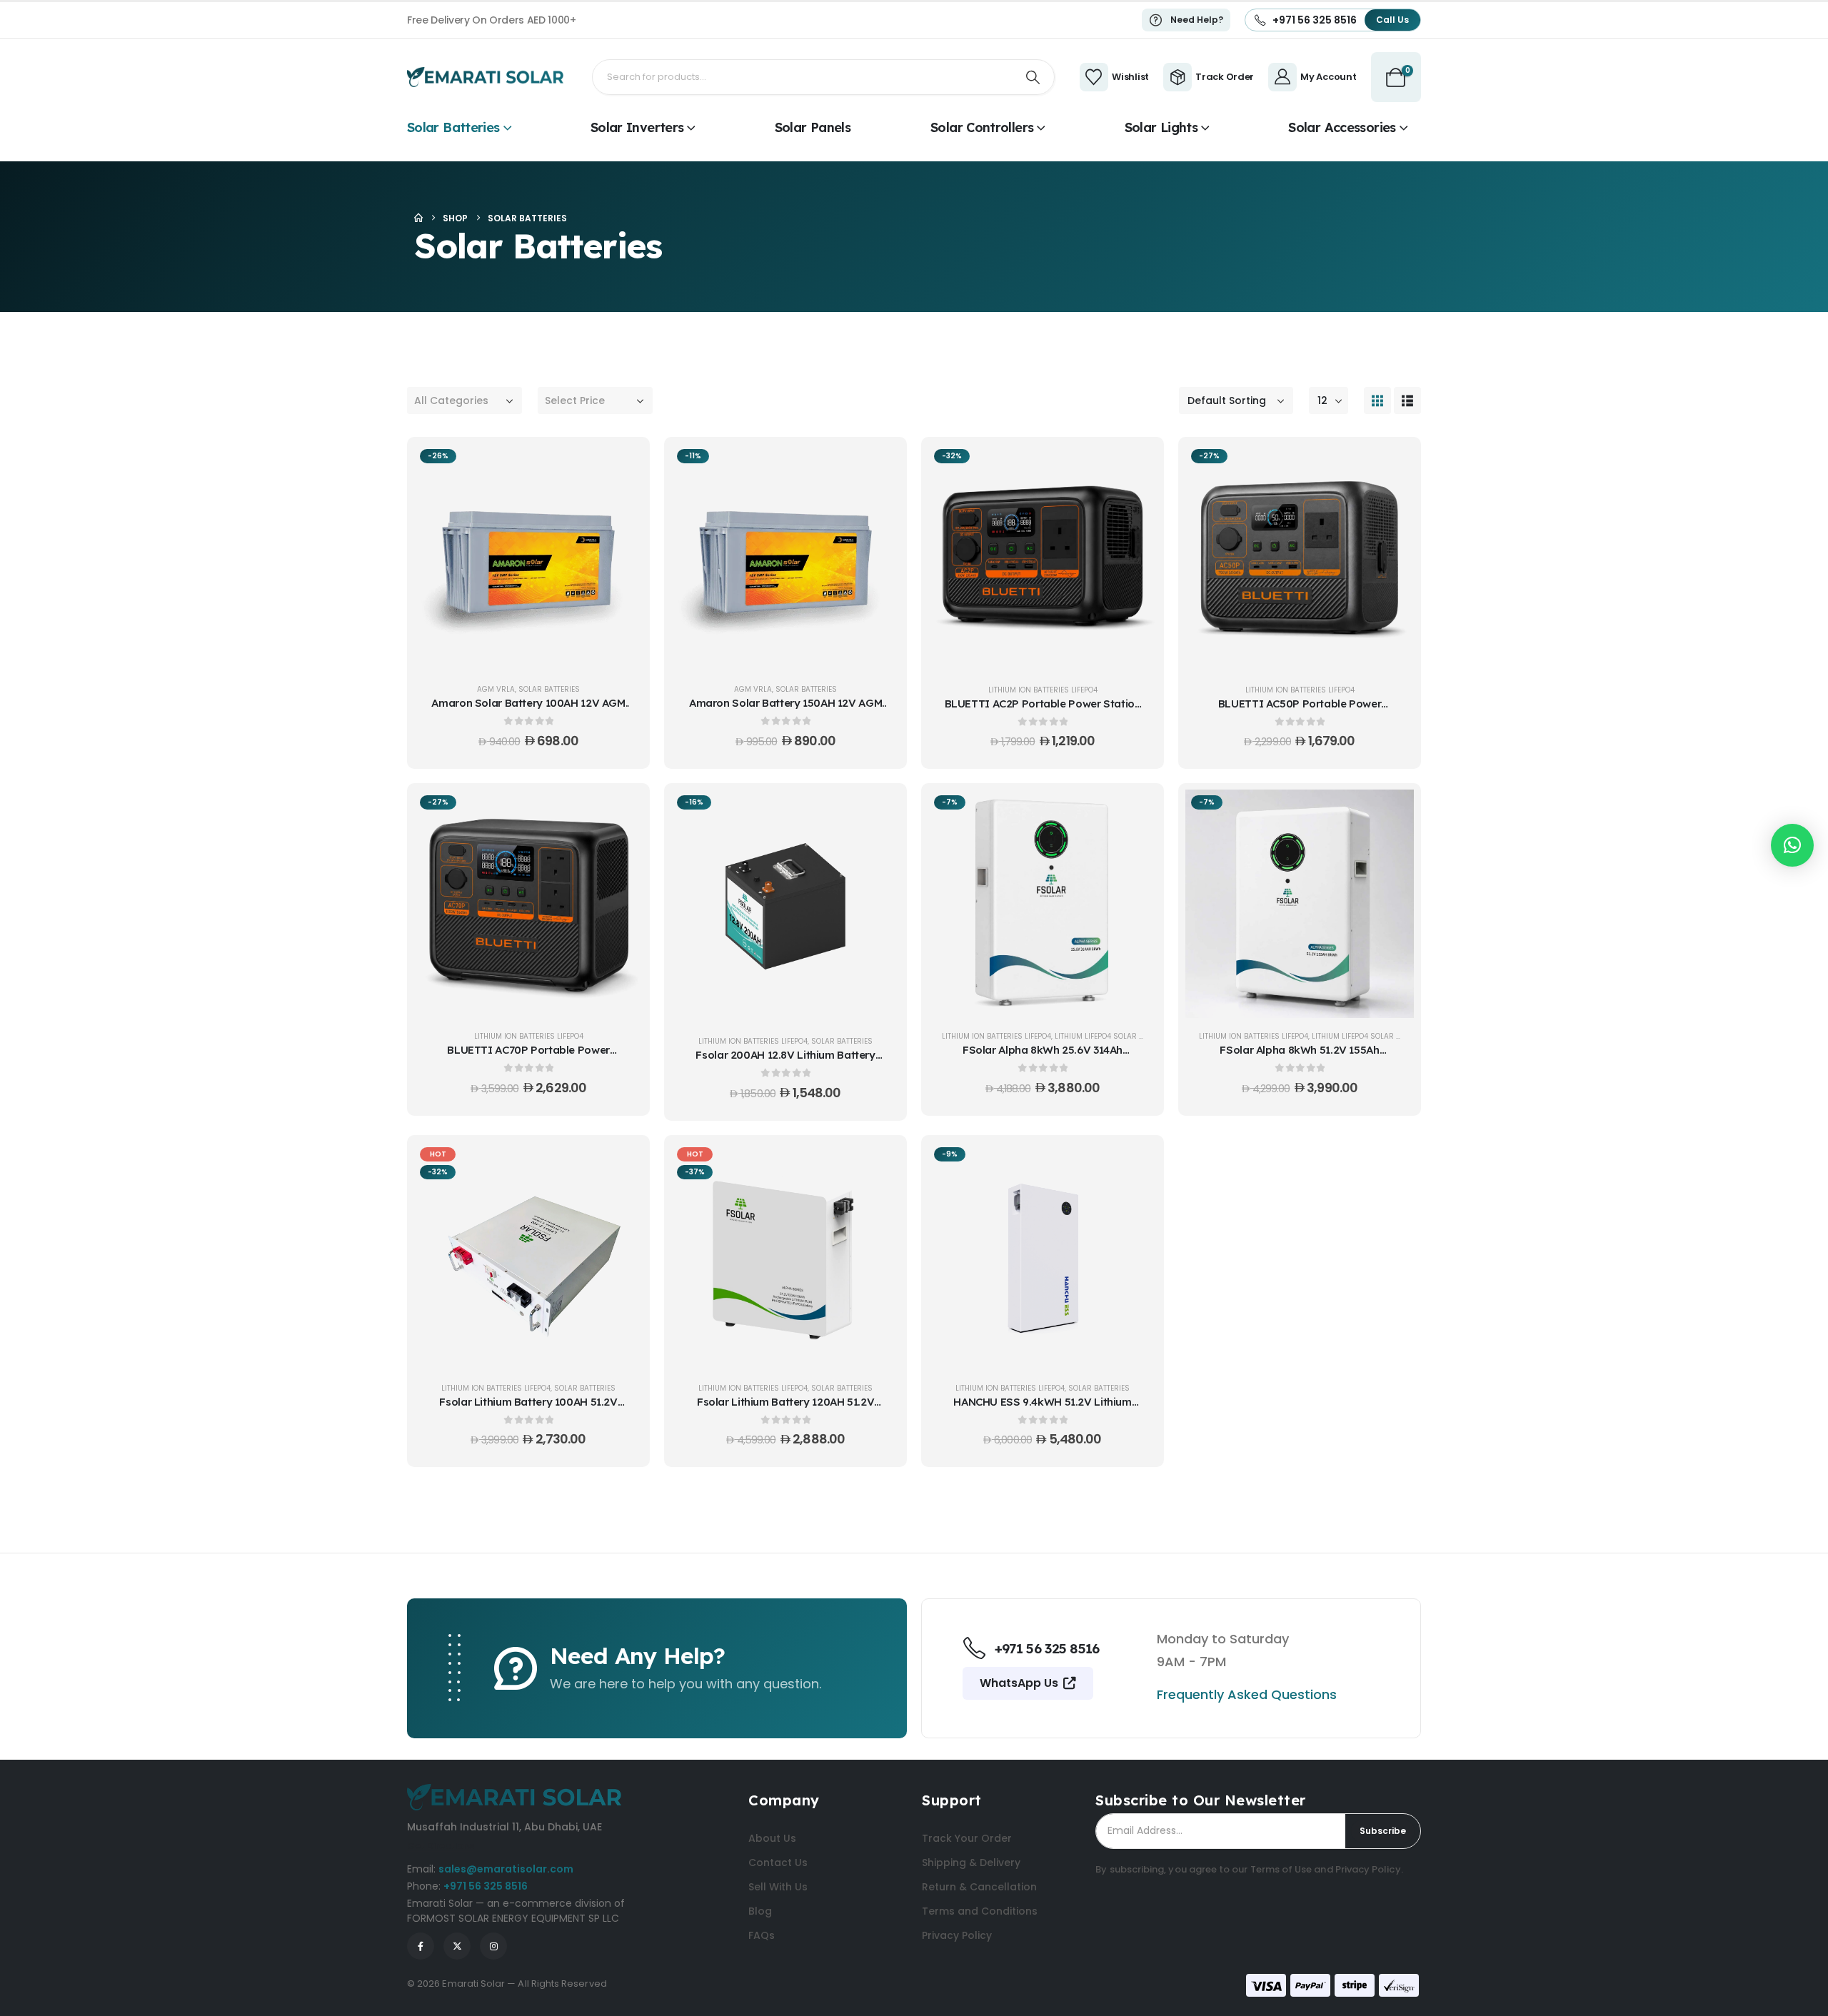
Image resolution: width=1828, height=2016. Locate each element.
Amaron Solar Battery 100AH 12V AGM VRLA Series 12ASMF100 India (528, 710)
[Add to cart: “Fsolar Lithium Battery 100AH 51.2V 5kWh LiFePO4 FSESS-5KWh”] (621, 1163)
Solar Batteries (453, 127)
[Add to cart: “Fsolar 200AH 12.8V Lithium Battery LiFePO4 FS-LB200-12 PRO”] (878, 811)
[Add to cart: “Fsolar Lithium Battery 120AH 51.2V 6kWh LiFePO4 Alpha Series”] (878, 1163)
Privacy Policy (1368, 1869)
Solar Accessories (1342, 127)
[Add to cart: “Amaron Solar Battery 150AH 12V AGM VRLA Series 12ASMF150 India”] (878, 465)
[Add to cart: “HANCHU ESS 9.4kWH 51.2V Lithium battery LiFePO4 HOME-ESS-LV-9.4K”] (1135, 1163)
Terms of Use (1281, 1869)
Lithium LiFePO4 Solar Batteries (1115, 1036)
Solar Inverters (637, 127)
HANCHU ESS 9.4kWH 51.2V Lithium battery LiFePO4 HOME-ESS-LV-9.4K (1043, 1409)
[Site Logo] (485, 77)
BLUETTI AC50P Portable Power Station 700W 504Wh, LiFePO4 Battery (1300, 711)
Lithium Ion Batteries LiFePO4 (1043, 690)
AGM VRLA (496, 689)
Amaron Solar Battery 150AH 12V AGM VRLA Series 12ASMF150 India (785, 710)
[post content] (528, 557)
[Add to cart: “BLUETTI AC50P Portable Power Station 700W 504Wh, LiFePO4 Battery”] (1392, 465)
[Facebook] (421, 1946)
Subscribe (1383, 1831)
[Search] (1033, 77)
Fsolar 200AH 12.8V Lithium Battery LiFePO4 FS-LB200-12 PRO (785, 1062)
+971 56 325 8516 (486, 1886)
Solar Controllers (982, 127)
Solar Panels (813, 127)
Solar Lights (1161, 127)
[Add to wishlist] (621, 500)
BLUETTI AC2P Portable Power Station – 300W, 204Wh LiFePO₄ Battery (1043, 711)
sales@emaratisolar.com (506, 1869)
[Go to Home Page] (418, 218)
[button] (1377, 400)
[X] (457, 1946)
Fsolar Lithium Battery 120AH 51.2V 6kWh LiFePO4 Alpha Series (785, 1409)
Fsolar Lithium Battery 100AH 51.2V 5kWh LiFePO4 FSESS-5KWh (528, 1409)
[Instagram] (493, 1946)
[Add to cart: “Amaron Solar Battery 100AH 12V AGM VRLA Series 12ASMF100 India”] (621, 465)
